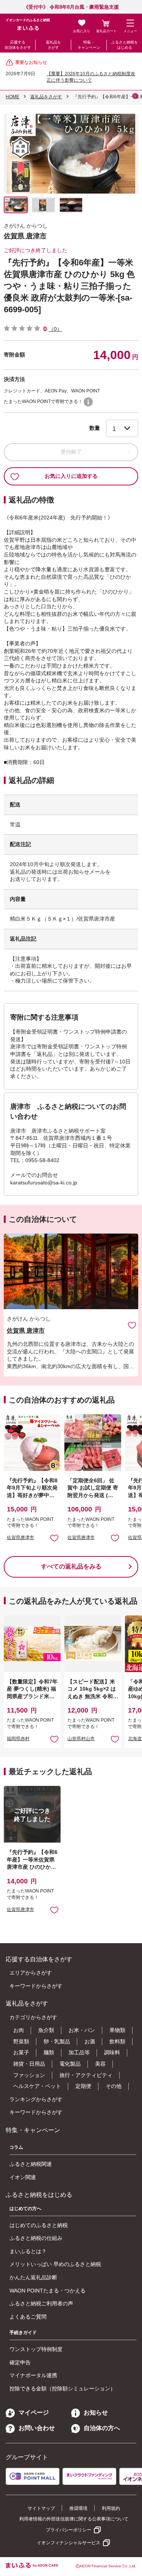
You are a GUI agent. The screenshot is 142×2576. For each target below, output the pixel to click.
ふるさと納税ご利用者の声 (41, 2303)
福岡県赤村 (18, 1739)
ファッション (29, 2075)
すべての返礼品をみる (71, 1566)
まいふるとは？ (28, 2251)
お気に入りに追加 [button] (54, 1538)
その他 (114, 2086)
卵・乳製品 (57, 2041)
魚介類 (46, 2030)
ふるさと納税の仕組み (36, 2238)
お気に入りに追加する (71, 476)
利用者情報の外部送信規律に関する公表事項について (74, 2519)
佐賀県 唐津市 (25, 236)
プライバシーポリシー (69, 2530)
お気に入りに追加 (132, 1325)
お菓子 (21, 2052)
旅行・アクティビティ (86, 2075)
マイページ (34, 2412)
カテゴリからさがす (33, 2017)
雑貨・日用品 (29, 2064)
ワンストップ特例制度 (36, 2349)
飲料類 (117, 2041)
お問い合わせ (37, 2428)
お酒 (90, 2041)
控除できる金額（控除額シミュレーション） (62, 2388)
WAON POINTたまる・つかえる (48, 2291)
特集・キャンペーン (89, 45)
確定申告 (20, 2362)
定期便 (83, 2086)
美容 (100, 2064)
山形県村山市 (81, 1739)
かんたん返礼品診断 (33, 2277)
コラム (16, 2147)
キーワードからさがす (36, 1986)
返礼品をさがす (53, 45)
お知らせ (96, 2412)
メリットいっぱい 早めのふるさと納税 (55, 2264)
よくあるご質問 (28, 2317)
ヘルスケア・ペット (37, 2086)
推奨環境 (78, 2508)
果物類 (117, 2030)
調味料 (112, 2052)
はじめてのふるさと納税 (39, 2225)
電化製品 (70, 2064)
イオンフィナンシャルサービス (69, 2543)
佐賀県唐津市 (20, 1538)
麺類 (49, 2052)
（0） (55, 329)
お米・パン (82, 2030)
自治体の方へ (102, 2428)
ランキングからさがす (36, 2099)
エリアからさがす (31, 1973)
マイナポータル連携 (33, 2375)
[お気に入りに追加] (132, 1325)
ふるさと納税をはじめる (125, 45)
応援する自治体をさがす (18, 45)
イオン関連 (23, 2177)
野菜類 (21, 2041)
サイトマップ (41, 2508)
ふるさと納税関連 (31, 2164)
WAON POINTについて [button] (88, 402)
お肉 (19, 2030)
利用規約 (111, 2508)
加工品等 (79, 2052)
